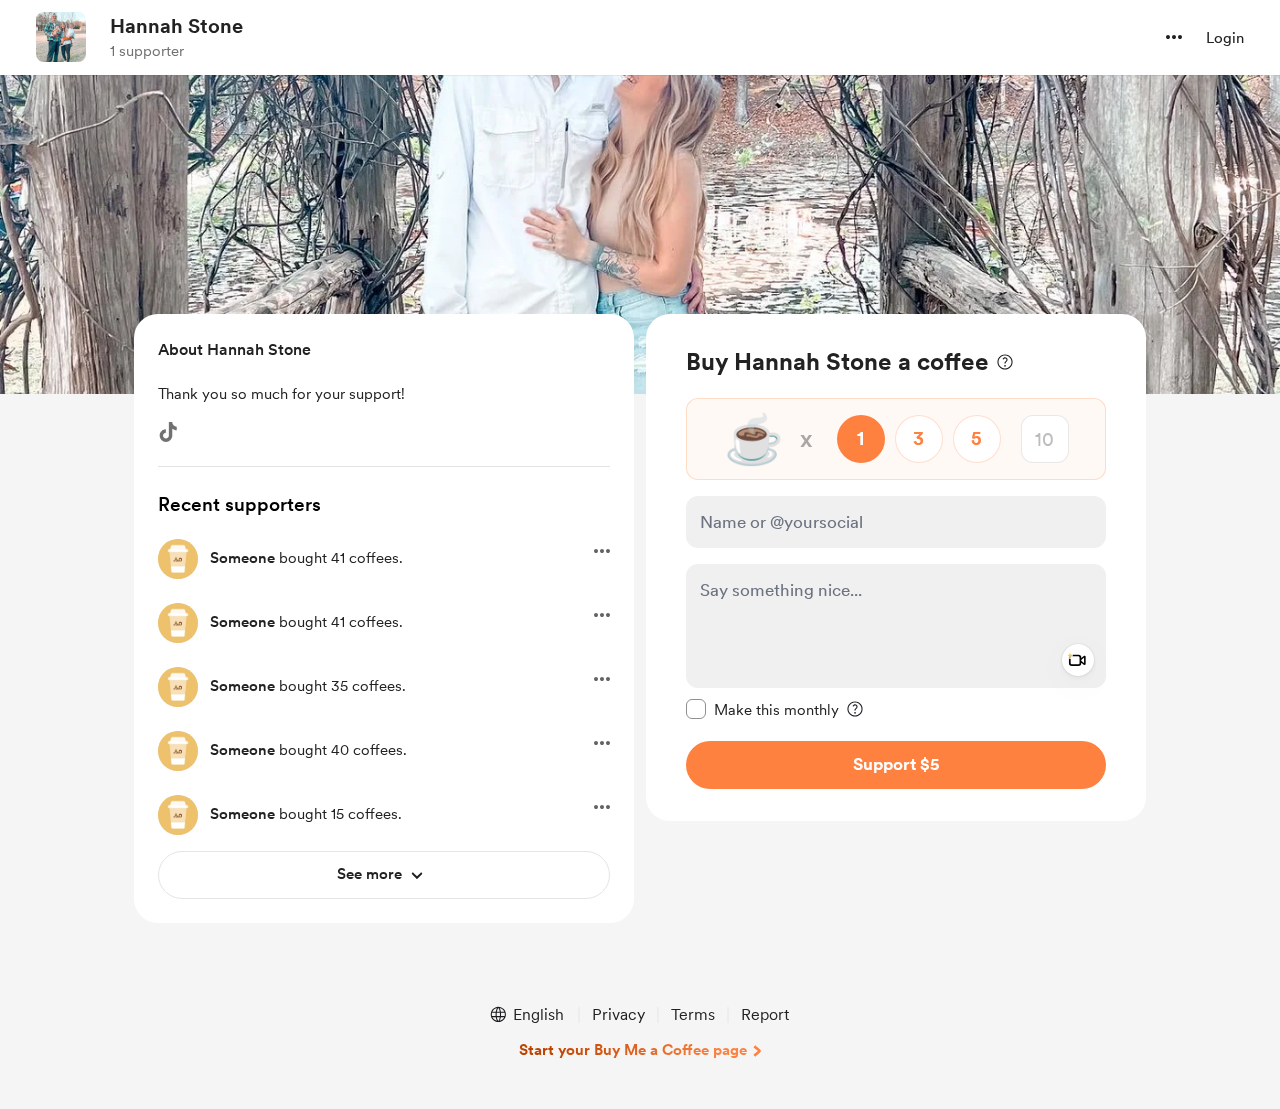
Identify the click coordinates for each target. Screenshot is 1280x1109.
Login (1225, 38)
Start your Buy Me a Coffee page (633, 1050)
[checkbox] (762, 709)
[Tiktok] (168, 432)
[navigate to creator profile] (61, 37)
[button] (1174, 37)
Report (765, 1014)
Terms (693, 1014)
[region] (896, 567)
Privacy (618, 1014)
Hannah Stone (176, 26)
